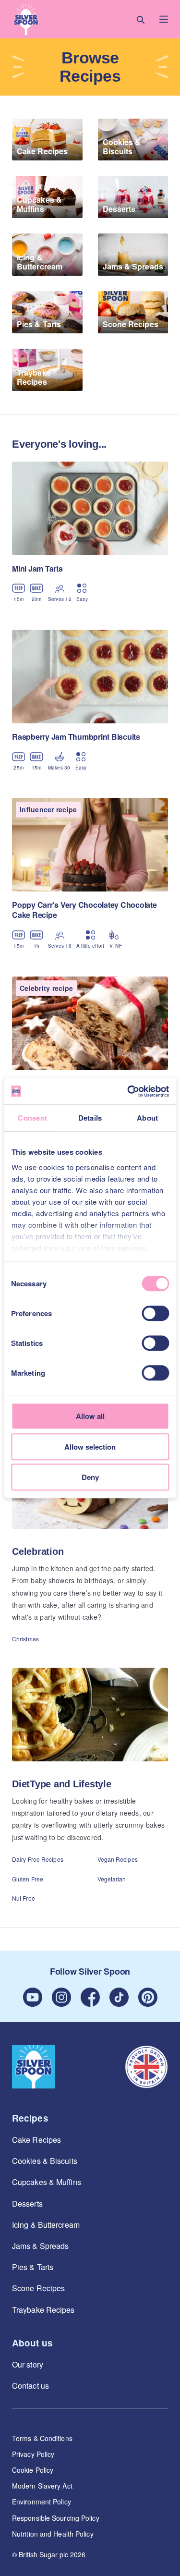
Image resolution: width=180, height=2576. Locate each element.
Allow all (90, 1416)
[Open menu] (164, 19)
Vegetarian (112, 1879)
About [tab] (147, 1118)
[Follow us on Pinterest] (148, 1997)
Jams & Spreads (40, 2246)
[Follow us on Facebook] (90, 1997)
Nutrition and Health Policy (53, 2534)
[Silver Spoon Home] (34, 2067)
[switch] (155, 1313)
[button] (26, 19)
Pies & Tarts (33, 2267)
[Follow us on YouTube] (33, 1997)
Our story (28, 2364)
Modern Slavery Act (42, 2486)
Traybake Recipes (43, 2310)
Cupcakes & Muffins (47, 2182)
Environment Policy (42, 2502)
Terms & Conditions (42, 2438)
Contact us (30, 2386)
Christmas (25, 1639)
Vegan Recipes (118, 1859)
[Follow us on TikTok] (119, 1997)
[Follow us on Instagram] (61, 1997)
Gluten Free (28, 1879)
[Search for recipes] (141, 19)
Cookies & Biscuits (45, 2161)
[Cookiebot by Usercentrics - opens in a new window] (128, 1091)
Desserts (27, 2204)
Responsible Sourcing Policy (56, 2518)
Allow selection (90, 1447)
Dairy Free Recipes (38, 1859)
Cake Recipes (36, 2140)
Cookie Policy (33, 2470)
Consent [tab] (32, 1118)
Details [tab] (90, 1118)
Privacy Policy (33, 2454)
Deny (90, 1477)
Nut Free (24, 1898)
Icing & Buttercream (46, 2225)
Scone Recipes (38, 2288)
